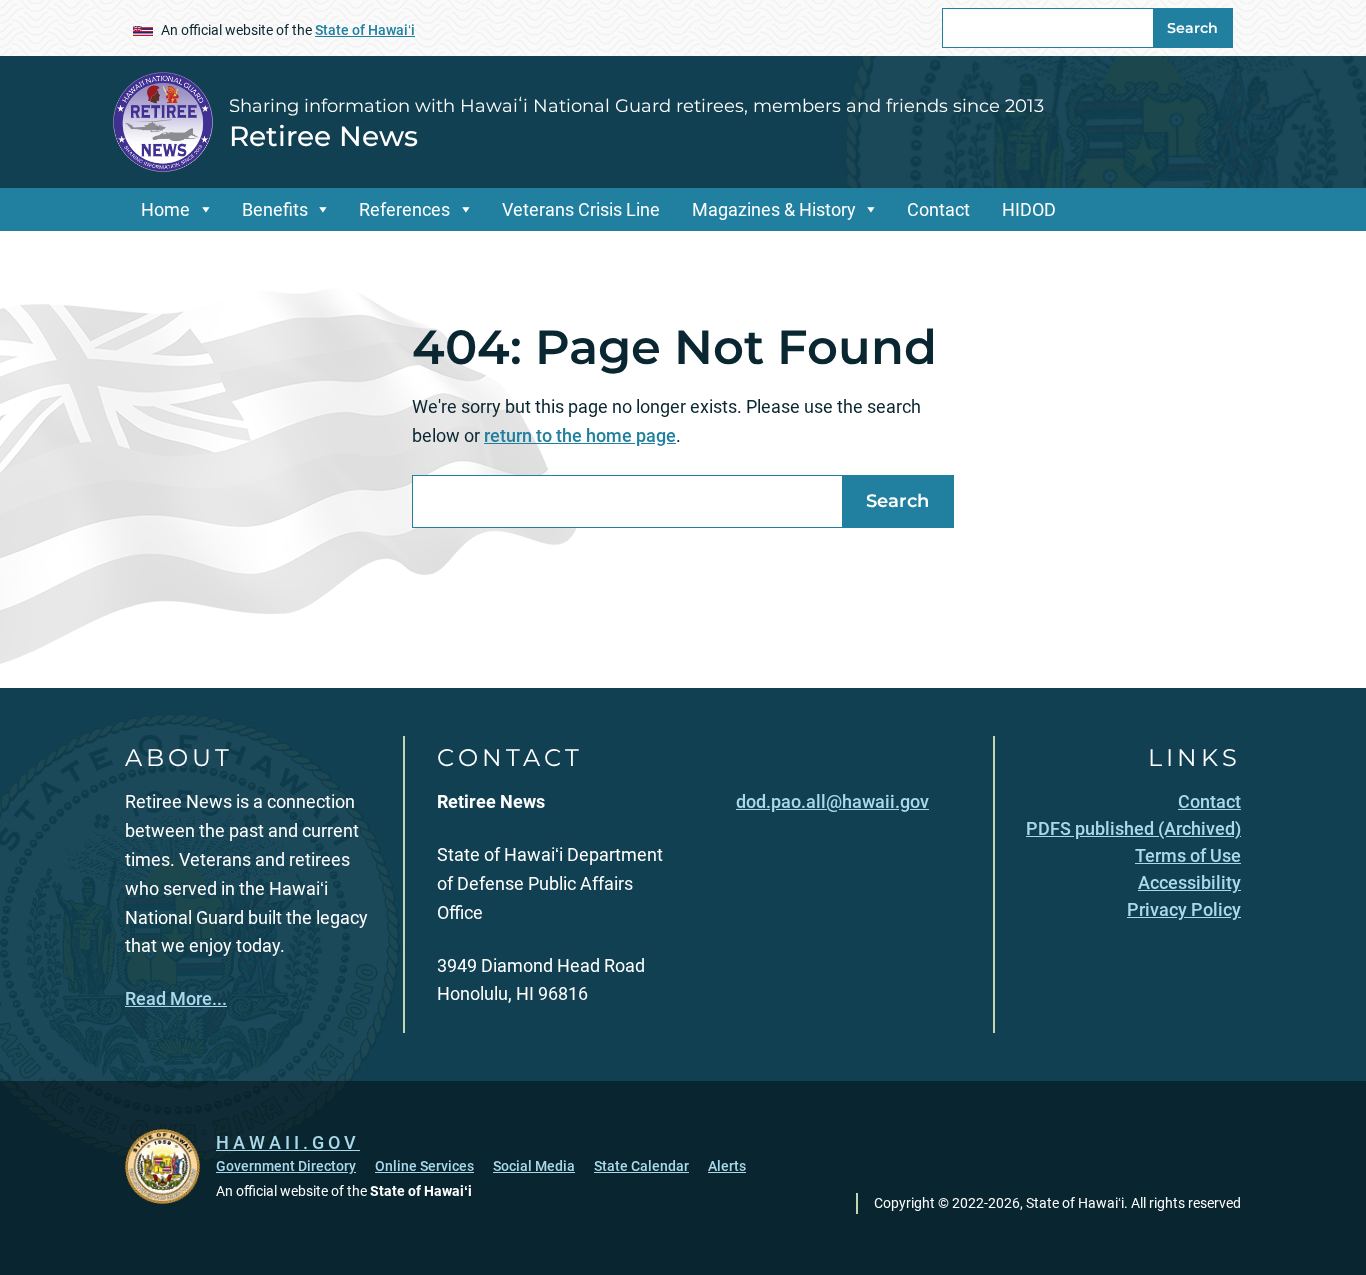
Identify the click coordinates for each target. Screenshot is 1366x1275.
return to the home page (580, 435)
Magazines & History (774, 209)
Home (165, 209)
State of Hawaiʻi (365, 30)
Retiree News (323, 136)
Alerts (727, 1166)
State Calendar (641, 1166)
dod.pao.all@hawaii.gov (832, 801)
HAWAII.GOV (288, 1142)
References (404, 209)
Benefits (275, 209)
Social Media (534, 1166)
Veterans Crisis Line (581, 209)
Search (1192, 28)
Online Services (424, 1166)
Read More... (176, 998)
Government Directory (286, 1166)
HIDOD (1029, 209)
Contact (938, 209)
